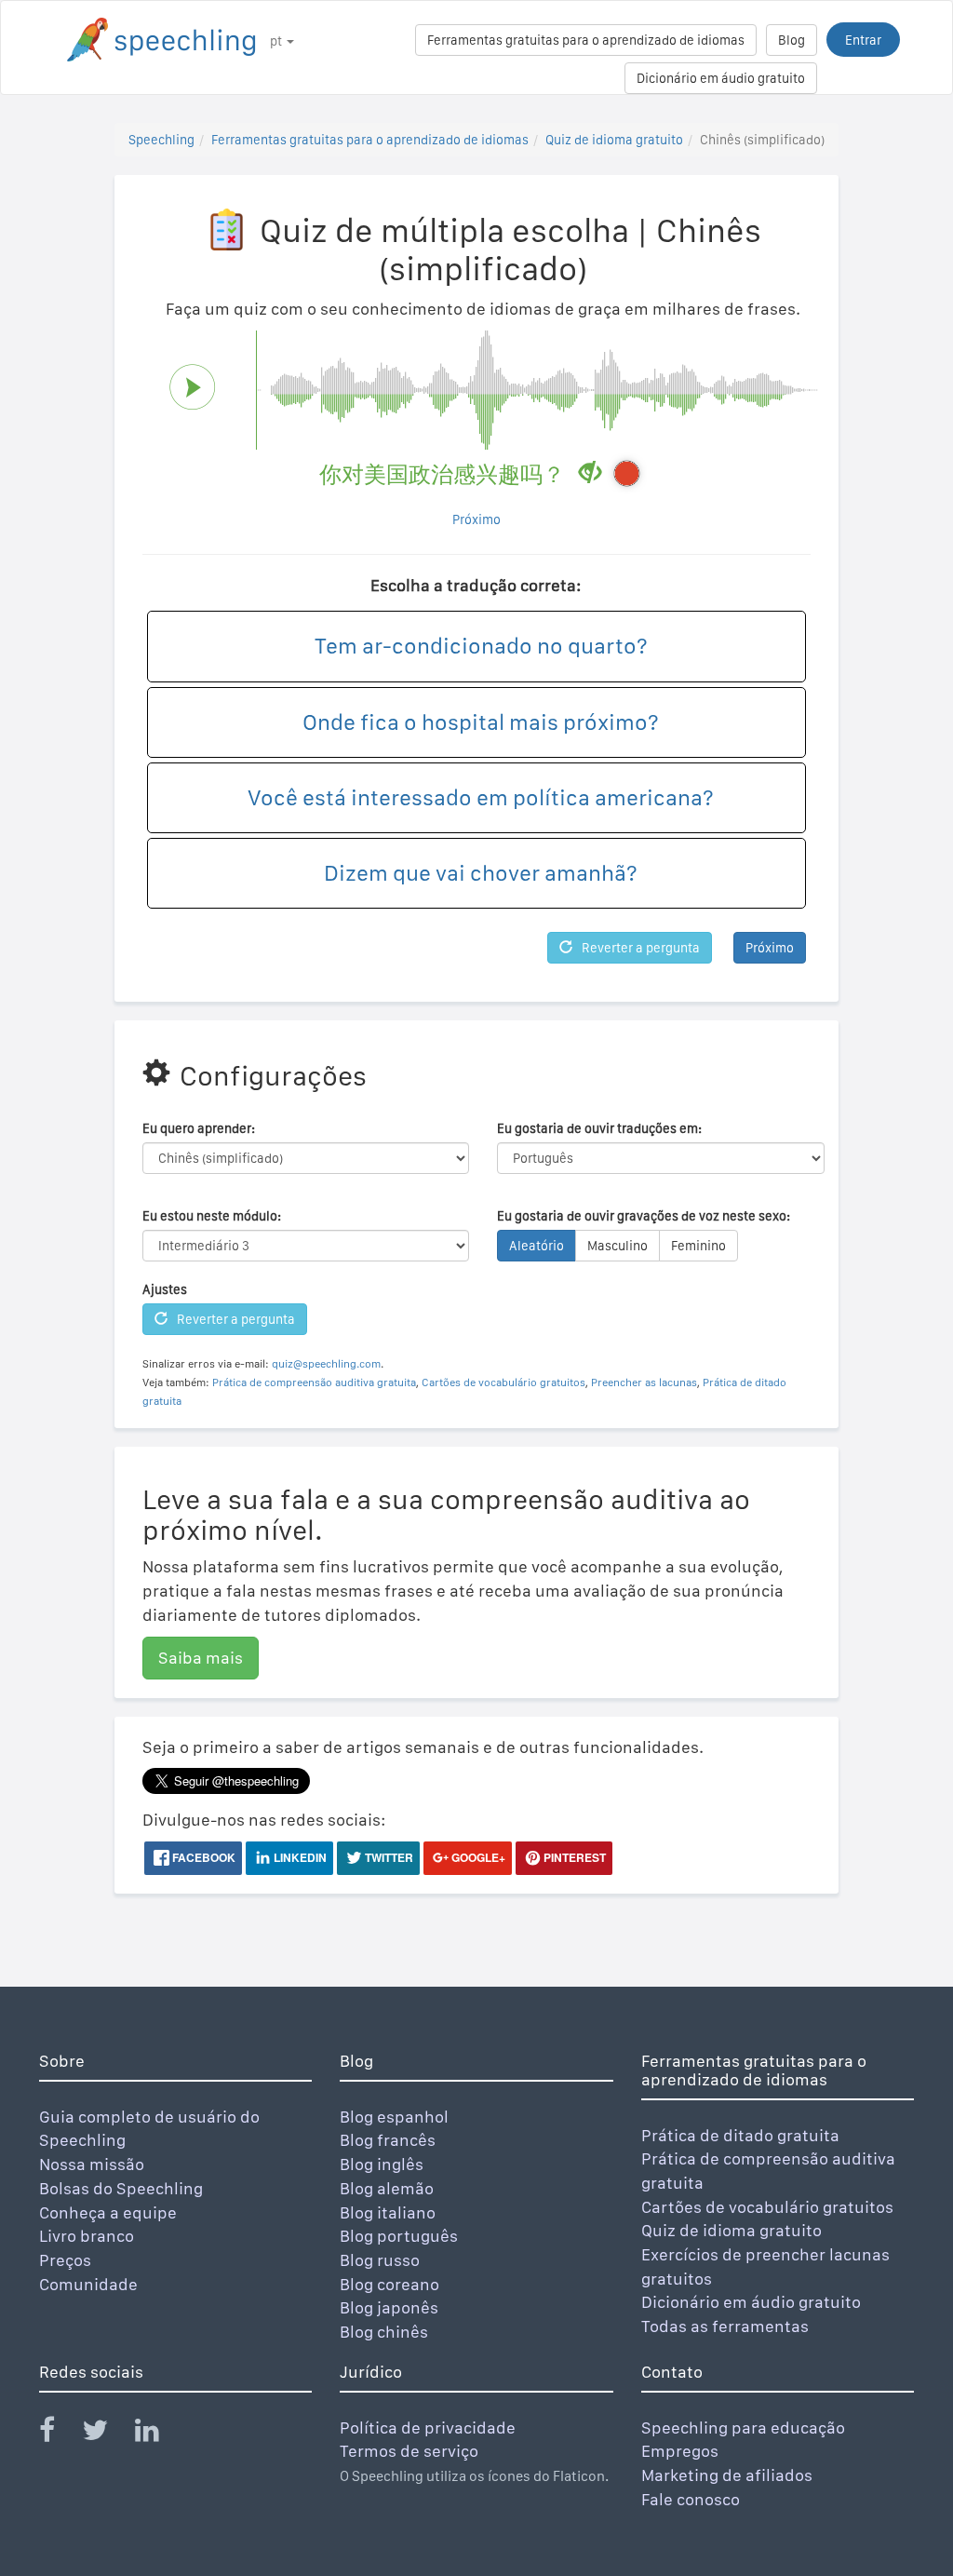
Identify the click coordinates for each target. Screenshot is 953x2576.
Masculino (617, 1246)
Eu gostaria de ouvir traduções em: (599, 1128)
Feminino (698, 1246)
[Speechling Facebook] (59, 2434)
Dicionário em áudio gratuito (721, 78)
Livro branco (87, 2236)
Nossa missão (92, 2164)
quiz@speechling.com (326, 1364)
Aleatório (537, 1246)
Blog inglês (382, 2164)
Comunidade (88, 2284)
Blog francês (388, 2140)
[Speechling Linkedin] (159, 2434)
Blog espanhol (394, 2117)
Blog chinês (384, 2332)
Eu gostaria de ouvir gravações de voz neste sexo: (644, 1216)
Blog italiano (388, 2212)
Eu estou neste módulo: (212, 1216)
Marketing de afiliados (727, 2475)
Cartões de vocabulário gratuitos (503, 1382)
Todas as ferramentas (725, 2326)
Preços (65, 2260)
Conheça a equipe (108, 2212)
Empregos (680, 2451)
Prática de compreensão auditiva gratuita (314, 1382)
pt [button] (277, 41)
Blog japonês (389, 2307)
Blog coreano (389, 2284)
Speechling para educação (743, 2428)
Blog (792, 40)
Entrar (863, 40)
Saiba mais (201, 1658)
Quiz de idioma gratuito (614, 140)
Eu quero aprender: (199, 1128)
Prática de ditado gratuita (740, 2135)
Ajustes (165, 1289)
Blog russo (380, 2260)
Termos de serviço (409, 2451)
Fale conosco (691, 2499)
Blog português (399, 2236)
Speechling (161, 140)
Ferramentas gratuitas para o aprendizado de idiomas (586, 40)
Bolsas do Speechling (121, 2188)
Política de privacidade (428, 2428)
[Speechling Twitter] (107, 2434)
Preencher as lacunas (644, 1382)
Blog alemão (387, 2188)
